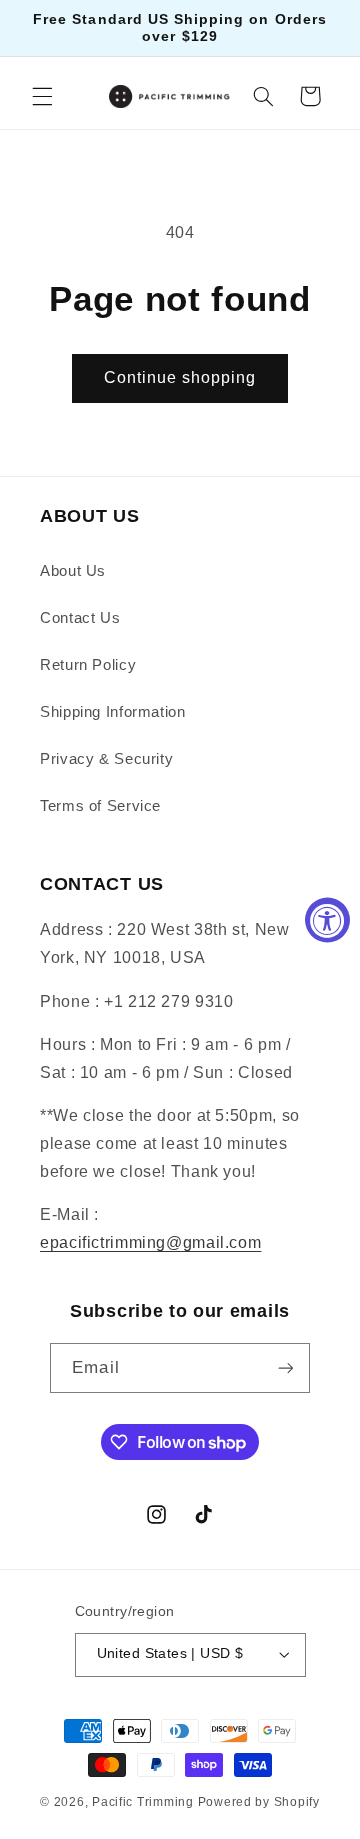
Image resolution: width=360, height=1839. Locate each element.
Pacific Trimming (143, 1802)
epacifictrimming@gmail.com (150, 1242)
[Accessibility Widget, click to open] (327, 919)
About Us (73, 571)
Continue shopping (180, 377)
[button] (42, 96)
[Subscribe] (285, 1367)
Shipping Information (113, 712)
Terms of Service (100, 806)
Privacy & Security (106, 759)
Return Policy (88, 665)
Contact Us (80, 618)
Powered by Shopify (259, 1802)
